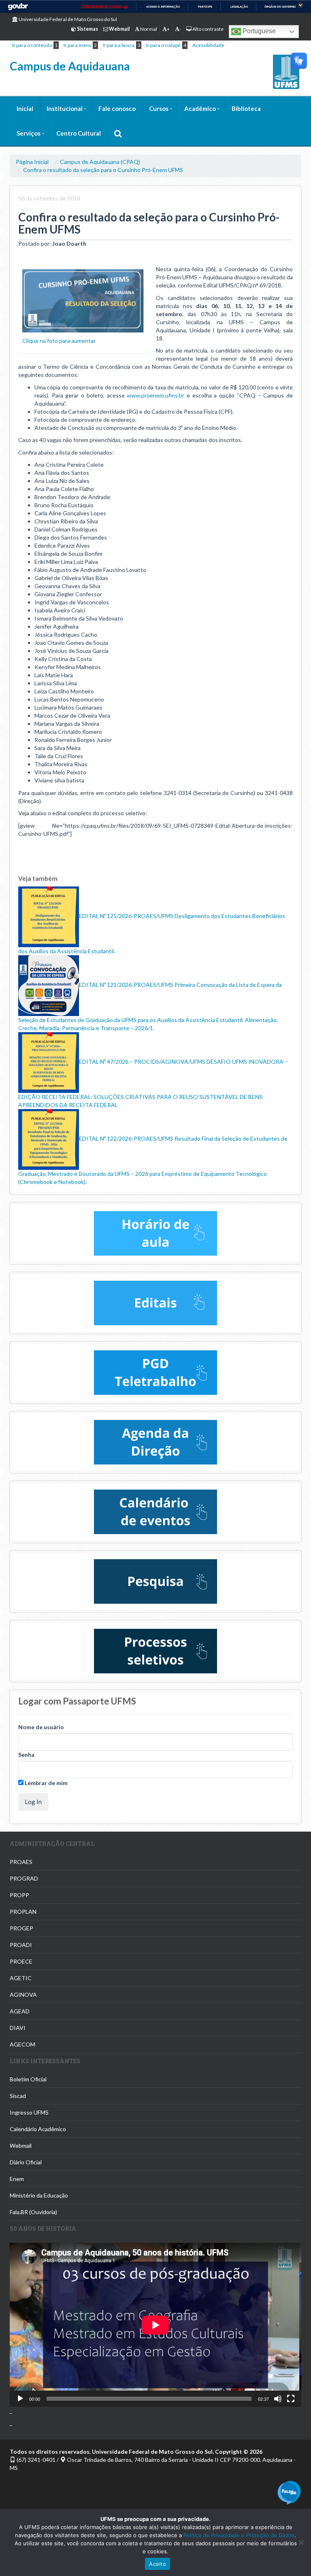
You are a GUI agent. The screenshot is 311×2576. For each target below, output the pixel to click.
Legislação (239, 7)
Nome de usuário (41, 1727)
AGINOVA (23, 1995)
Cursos (159, 108)
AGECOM (22, 2044)
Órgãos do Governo (280, 7)
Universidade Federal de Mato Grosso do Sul (67, 19)
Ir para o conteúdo (32, 45)
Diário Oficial (26, 2162)
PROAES (21, 1862)
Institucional (65, 108)
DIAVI (18, 2028)
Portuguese (258, 31)
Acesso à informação (163, 7)
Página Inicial (32, 162)
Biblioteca (246, 108)
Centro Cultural (79, 133)
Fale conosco (117, 108)
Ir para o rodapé (163, 45)
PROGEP (21, 1928)
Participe (205, 7)
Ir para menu (78, 45)
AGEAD (20, 2011)
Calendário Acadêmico (38, 2129)
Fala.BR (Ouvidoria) (33, 2212)
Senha (26, 1755)
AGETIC (21, 1978)
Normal (148, 29)
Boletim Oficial (28, 2079)
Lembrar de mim (46, 1783)
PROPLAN (23, 1912)
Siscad (18, 2096)
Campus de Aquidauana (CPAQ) (100, 162)
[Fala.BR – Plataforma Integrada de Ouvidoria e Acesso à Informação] (289, 2492)
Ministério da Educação (39, 2195)
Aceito (158, 2564)
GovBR (18, 7)
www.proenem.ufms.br (155, 395)
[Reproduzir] (20, 2399)
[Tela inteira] (291, 2399)
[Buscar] (118, 133)
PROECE (21, 1961)
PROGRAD (24, 1878)
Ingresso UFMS (29, 2112)
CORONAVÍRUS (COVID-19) (105, 7)
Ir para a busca (119, 45)
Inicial (25, 108)
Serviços (29, 133)
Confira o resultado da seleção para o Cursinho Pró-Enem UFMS (103, 170)
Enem (17, 2179)
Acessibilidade (208, 45)
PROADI (21, 1945)
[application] (155, 2325)
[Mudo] (278, 2399)
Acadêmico (200, 108)
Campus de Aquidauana (70, 66)
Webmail (21, 2146)
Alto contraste (208, 29)
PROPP (19, 1895)
